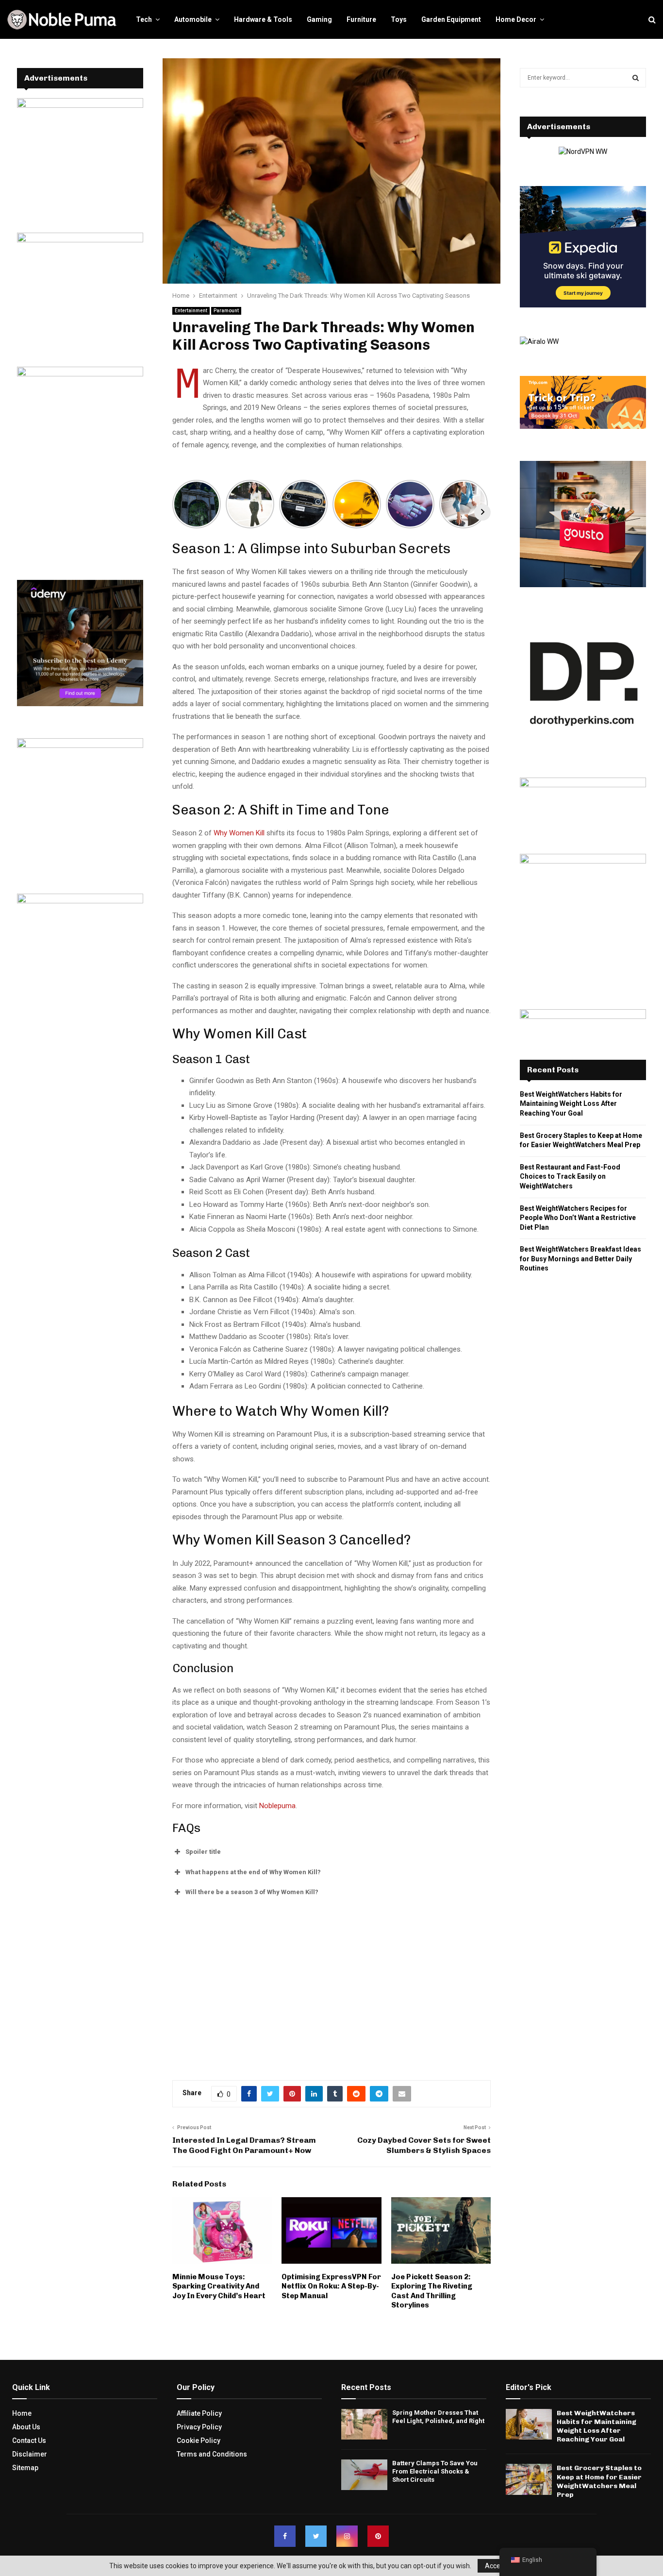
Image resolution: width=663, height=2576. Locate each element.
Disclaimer (30, 2454)
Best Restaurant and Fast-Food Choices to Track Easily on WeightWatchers (570, 1177)
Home (22, 2413)
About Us (26, 2427)
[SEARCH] (636, 78)
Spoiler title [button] (203, 1852)
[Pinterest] (378, 2536)
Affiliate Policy (199, 2413)
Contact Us (29, 2440)
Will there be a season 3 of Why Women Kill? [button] (252, 1892)
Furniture (361, 19)
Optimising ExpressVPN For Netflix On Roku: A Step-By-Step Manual (331, 2286)
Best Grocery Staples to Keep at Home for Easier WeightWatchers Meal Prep (599, 2481)
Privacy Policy (199, 2427)
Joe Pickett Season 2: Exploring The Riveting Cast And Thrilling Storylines (432, 2291)
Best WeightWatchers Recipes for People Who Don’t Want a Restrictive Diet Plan (578, 1218)
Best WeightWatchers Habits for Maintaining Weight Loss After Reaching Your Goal (571, 1104)
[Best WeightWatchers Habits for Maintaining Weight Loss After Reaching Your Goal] (529, 2424)
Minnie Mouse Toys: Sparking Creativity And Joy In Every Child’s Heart (219, 2286)
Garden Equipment (451, 19)
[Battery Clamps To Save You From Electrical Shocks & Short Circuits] (364, 2475)
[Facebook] (285, 2536)
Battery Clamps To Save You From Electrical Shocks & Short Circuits (435, 2471)
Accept (496, 2566)
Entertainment (191, 311)
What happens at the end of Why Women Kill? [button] (253, 1872)
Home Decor (516, 19)
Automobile (193, 19)
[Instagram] (347, 2536)
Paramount (226, 311)
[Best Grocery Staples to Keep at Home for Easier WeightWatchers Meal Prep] (529, 2479)
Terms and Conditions (212, 2454)
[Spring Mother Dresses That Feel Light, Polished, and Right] (364, 2424)
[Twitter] (316, 2536)
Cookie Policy (199, 2440)
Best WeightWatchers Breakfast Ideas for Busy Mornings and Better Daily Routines (580, 1259)
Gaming (319, 19)
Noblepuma (277, 1806)
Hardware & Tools (263, 19)
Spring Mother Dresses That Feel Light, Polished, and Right (438, 2417)
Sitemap (25, 2468)
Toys (399, 19)
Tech (144, 19)
